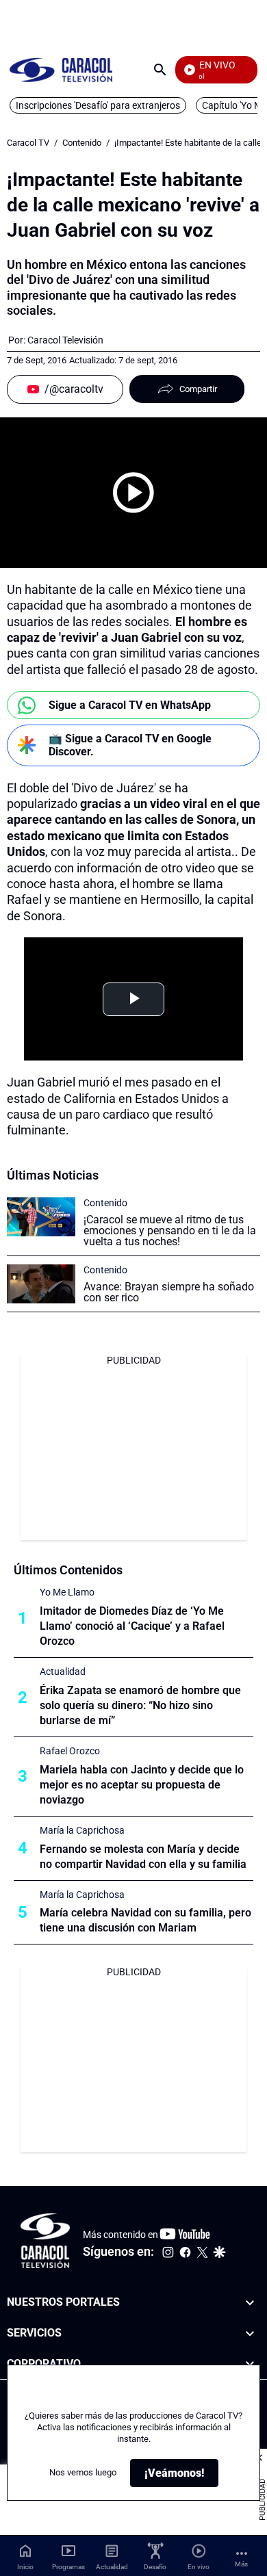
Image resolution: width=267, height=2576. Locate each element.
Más (241, 2564)
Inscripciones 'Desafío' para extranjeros (98, 105)
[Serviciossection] (250, 2333)
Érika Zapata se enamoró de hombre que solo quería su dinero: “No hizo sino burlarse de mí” (140, 1705)
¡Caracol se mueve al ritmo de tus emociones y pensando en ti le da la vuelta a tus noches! (170, 1231)
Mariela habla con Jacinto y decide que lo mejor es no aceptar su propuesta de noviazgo (142, 1785)
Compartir (198, 389)
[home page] (61, 69)
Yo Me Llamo (67, 1592)
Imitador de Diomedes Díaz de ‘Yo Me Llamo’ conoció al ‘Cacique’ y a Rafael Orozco (132, 1626)
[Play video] (133, 493)
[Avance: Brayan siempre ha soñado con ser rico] (41, 1284)
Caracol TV (28, 143)
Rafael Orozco (70, 1751)
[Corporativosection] (250, 2364)
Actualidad (63, 1671)
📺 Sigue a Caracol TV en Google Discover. (130, 745)
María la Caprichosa (82, 1830)
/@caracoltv (74, 389)
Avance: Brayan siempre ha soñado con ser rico (169, 1292)
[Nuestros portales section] (250, 2303)
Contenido (82, 143)
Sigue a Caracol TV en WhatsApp (130, 705)
